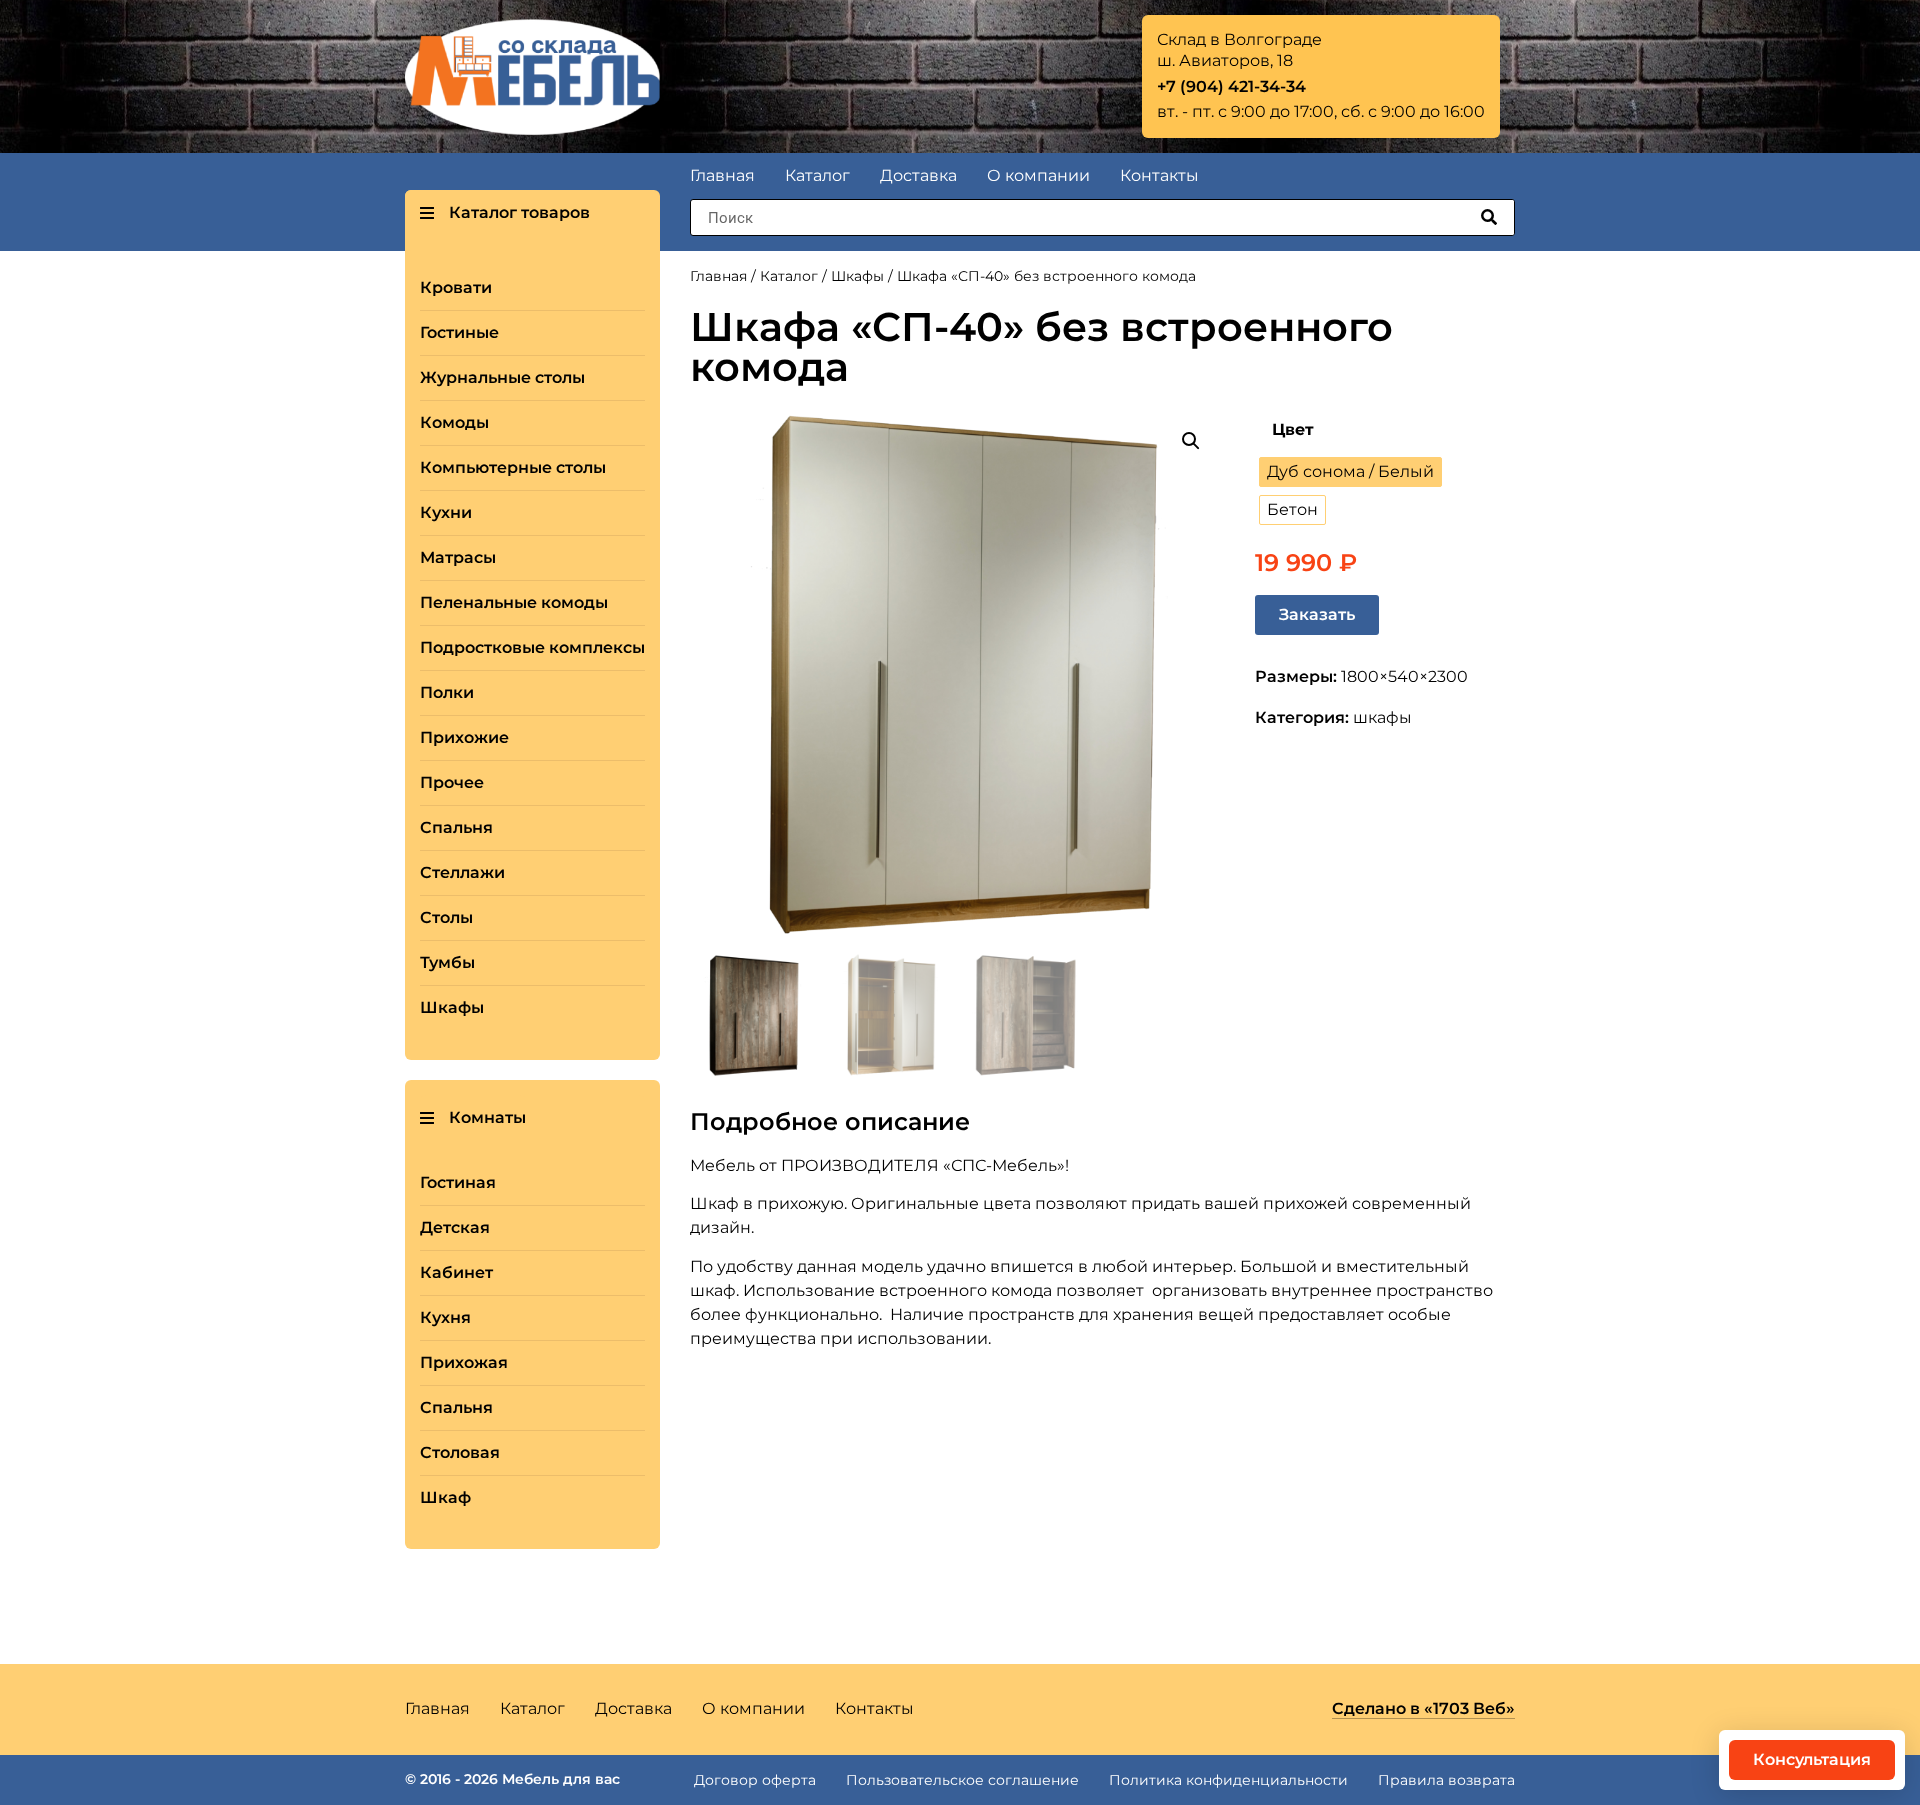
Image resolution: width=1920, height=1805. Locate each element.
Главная (722, 175)
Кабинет (456, 1272)
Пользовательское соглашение (962, 1780)
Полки (447, 692)
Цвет (1293, 430)
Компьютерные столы (513, 467)
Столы (446, 917)
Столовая (460, 1452)
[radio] (1350, 472)
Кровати (456, 287)
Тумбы (447, 962)
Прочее (452, 782)
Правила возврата (1446, 1780)
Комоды (454, 422)
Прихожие (464, 737)
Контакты (1159, 175)
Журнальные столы (502, 377)
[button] (473, 1118)
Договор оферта (755, 1780)
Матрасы (458, 557)
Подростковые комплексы (532, 647)
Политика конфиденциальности (1228, 1780)
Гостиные (459, 332)
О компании (1038, 175)
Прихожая (464, 1362)
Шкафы (452, 1007)
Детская (455, 1227)
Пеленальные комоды (514, 602)
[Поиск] (1489, 217)
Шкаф (445, 1497)
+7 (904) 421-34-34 (1231, 86)
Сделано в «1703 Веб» (1423, 1708)
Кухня (445, 1317)
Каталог (817, 175)
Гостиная (458, 1182)
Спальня (456, 827)
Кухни (446, 512)
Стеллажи (462, 872)
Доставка (918, 175)
